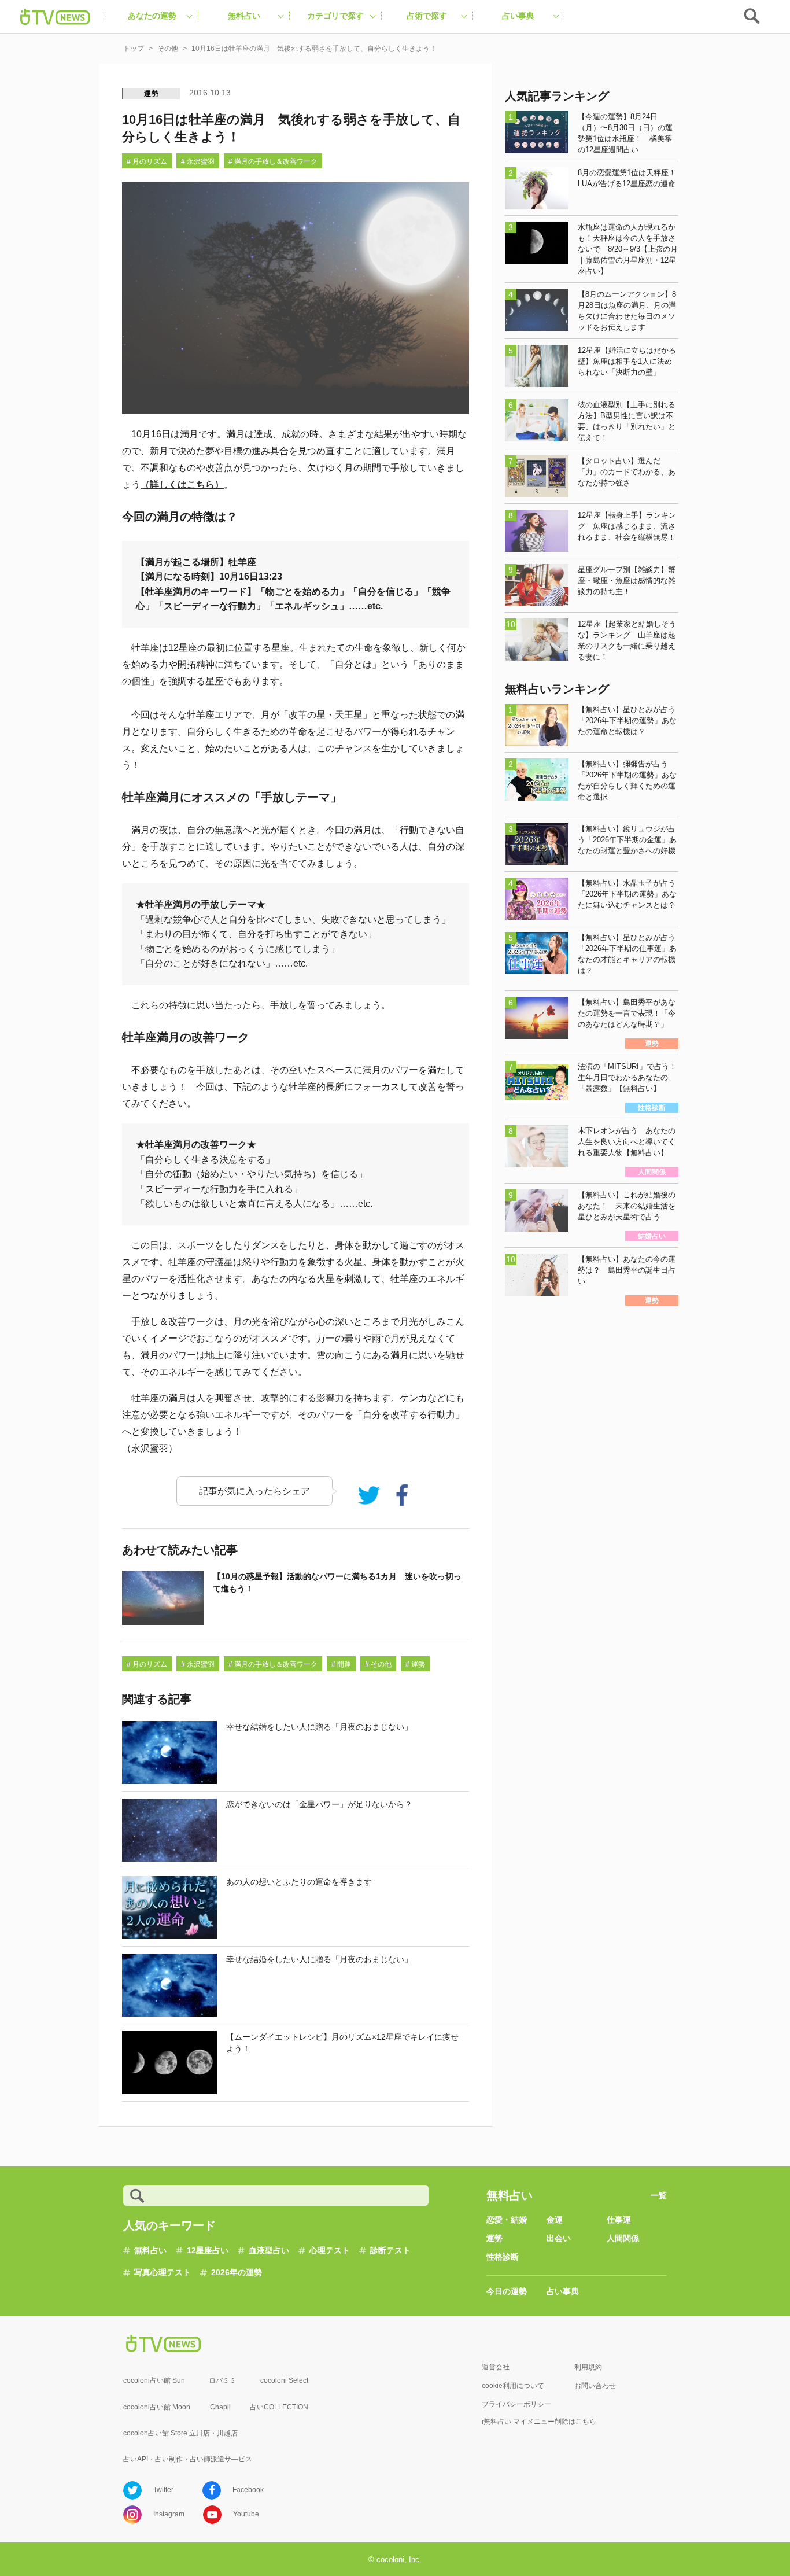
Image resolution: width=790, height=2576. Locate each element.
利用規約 (588, 2367)
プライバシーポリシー (516, 2404)
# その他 (378, 1664)
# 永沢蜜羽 (198, 161)
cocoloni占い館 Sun (154, 2380)
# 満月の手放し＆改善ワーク (273, 161)
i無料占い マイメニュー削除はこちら (539, 2422)
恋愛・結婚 (507, 2220)
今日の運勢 (507, 2291)
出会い (559, 2238)
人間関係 (623, 2238)
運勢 (152, 94)
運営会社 (496, 2367)
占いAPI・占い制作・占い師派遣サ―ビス (188, 2459)
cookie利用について (513, 2386)
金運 (555, 2220)
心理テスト (330, 2250)
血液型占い (269, 2250)
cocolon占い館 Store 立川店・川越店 (180, 2433)
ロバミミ (223, 2380)
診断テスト (390, 2250)
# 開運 (341, 1664)
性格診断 (503, 2257)
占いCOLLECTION (279, 2407)
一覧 (659, 2195)
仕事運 (619, 2220)
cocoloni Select (284, 2380)
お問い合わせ (595, 2386)
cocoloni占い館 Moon (157, 2407)
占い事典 (563, 2291)
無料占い (150, 2250)
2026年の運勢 (237, 2272)
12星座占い (208, 2250)
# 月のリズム (147, 161)
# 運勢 (415, 1664)
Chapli (220, 2407)
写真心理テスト (163, 2272)
